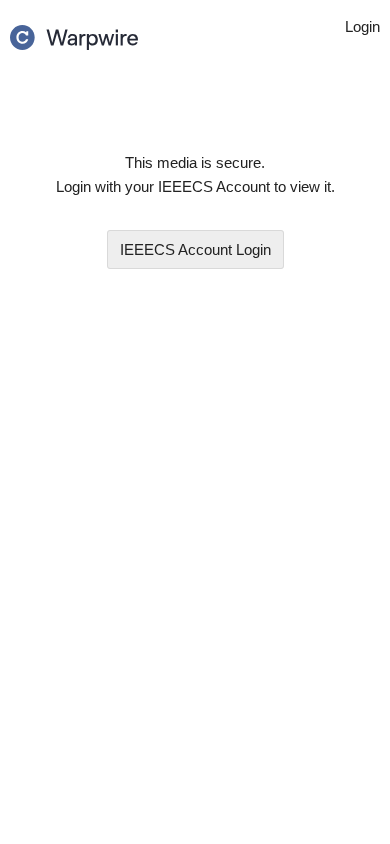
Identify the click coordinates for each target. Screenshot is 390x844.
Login (195, 249)
